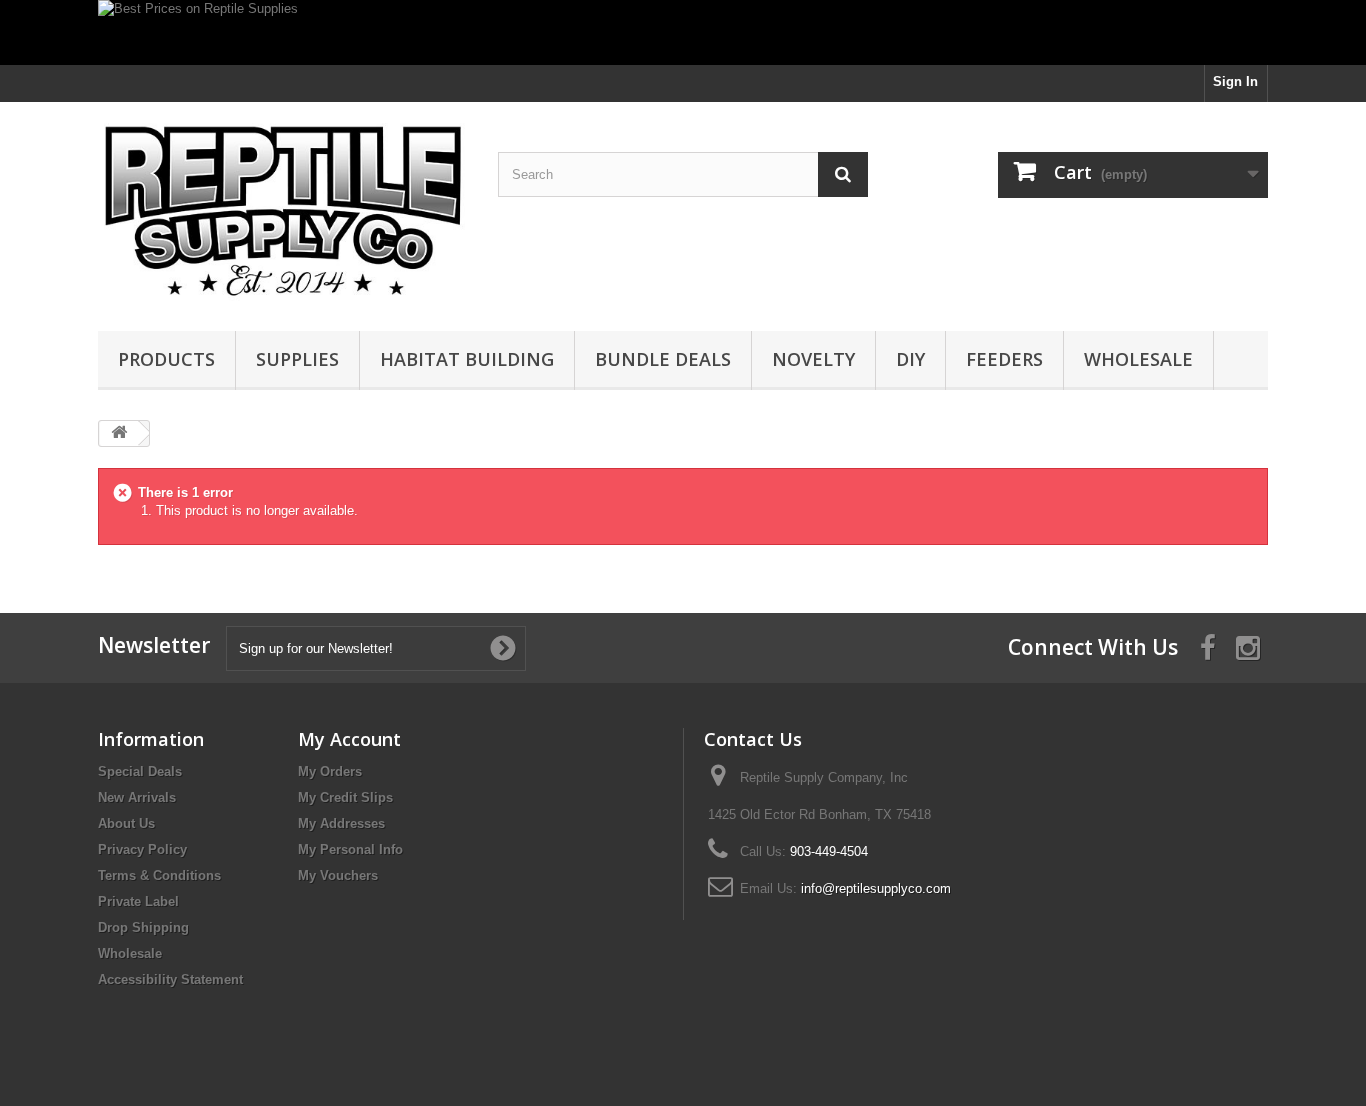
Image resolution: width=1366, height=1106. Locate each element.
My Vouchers (338, 875)
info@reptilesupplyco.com (876, 888)
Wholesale (1138, 359)
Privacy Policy (142, 849)
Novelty (813, 359)
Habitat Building (467, 359)
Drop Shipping (143, 927)
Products (166, 359)
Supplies (297, 359)
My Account (349, 739)
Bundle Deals (663, 359)
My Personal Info (350, 849)
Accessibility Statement (170, 979)
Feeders (1004, 359)
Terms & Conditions (159, 875)
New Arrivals (137, 797)
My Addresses (341, 823)
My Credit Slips (345, 797)
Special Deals (140, 771)
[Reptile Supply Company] (283, 211)
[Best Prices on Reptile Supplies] (683, 32)
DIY (910, 359)
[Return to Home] (119, 433)
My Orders (330, 771)
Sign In (1235, 81)
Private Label (138, 901)
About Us (126, 823)
